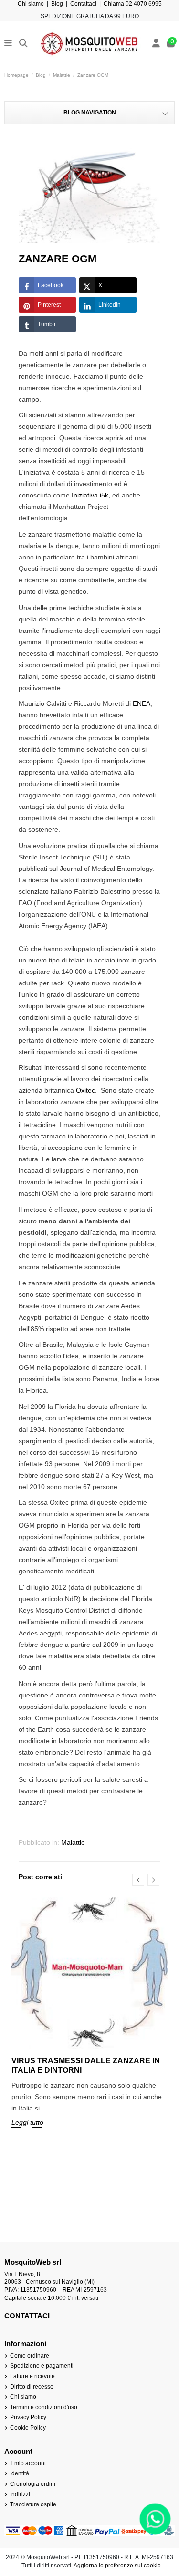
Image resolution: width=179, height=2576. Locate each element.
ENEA (142, 703)
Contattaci (83, 4)
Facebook (51, 285)
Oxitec (85, 1090)
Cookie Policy (28, 2428)
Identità (20, 2473)
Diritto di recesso (32, 2387)
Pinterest (49, 305)
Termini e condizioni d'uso (44, 2407)
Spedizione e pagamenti (42, 2366)
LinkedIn (110, 305)
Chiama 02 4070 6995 (133, 4)
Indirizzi (20, 2494)
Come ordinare (30, 2356)
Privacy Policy (28, 2417)
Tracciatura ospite (33, 2504)
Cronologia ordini (33, 2484)
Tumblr (47, 324)
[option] (89, 2019)
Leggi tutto (27, 2122)
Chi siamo (31, 4)
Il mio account (28, 2463)
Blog (57, 4)
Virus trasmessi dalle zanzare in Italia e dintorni (86, 2065)
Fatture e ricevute (32, 2376)
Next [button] (153, 1880)
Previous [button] (138, 1880)
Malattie (73, 1842)
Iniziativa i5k (90, 495)
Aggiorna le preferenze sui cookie (117, 2566)
